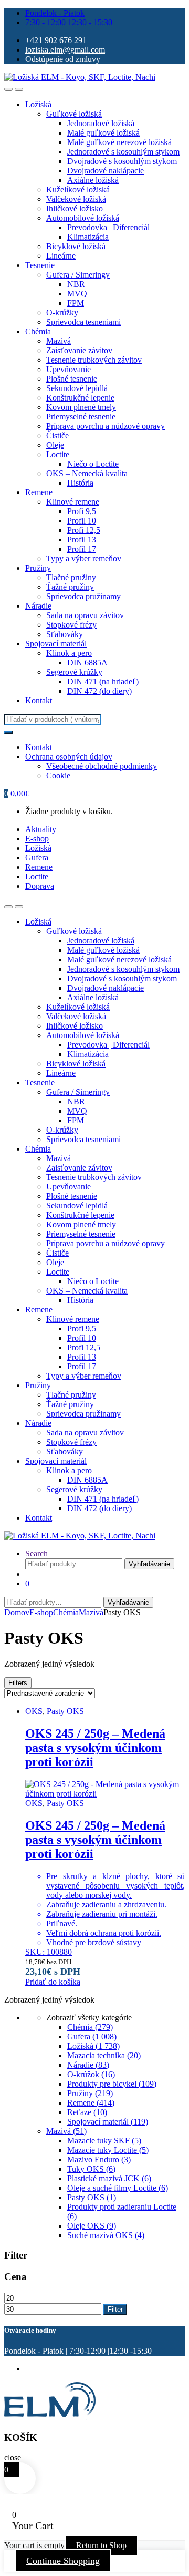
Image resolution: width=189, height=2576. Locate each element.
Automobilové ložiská (83, 218)
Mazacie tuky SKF (104, 2141)
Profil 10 (82, 521)
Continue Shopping (63, 2561)
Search (36, 1553)
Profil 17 (82, 549)
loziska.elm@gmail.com (65, 50)
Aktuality (41, 829)
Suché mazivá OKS (106, 2235)
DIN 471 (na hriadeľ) (103, 681)
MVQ (77, 294)
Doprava (40, 886)
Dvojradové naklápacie (106, 171)
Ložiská (38, 104)
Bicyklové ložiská (76, 246)
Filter (115, 2309)
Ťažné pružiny (70, 587)
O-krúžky (62, 312)
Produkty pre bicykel (112, 2084)
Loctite (58, 454)
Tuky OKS (91, 2169)
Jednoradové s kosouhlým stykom (123, 152)
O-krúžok (91, 2074)
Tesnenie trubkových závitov (94, 360)
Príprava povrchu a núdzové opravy (106, 426)
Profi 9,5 (82, 511)
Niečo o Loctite (93, 464)
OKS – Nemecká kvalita (87, 473)
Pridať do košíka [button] (53, 1982)
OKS (34, 1711)
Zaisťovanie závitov (79, 350)
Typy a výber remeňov (84, 558)
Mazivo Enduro (99, 2159)
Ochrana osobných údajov (69, 757)
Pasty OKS (65, 1711)
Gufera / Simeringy (78, 275)
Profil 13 (82, 540)
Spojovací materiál (56, 644)
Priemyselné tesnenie (81, 417)
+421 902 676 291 (56, 40)
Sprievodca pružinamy (83, 596)
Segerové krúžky (74, 672)
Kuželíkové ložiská (78, 189)
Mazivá (59, 341)
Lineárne (61, 256)
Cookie (58, 776)
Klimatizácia (88, 237)
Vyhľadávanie (149, 1564)
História (80, 483)
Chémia (38, 331)
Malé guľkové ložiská (103, 133)
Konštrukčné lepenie (80, 398)
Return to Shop (101, 2545)
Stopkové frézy (71, 625)
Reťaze (87, 2112)
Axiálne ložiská (93, 180)
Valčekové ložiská (76, 199)
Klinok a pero (69, 653)
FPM (76, 303)
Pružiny (38, 568)
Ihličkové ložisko (75, 208)
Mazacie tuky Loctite (108, 2150)
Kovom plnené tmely (81, 407)
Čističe (57, 435)
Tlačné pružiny (71, 577)
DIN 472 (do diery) (99, 691)
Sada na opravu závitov (85, 615)
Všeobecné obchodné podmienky (102, 766)
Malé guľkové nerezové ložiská (119, 142)
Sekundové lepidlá (77, 388)
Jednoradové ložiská (101, 123)
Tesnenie (40, 265)
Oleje (55, 445)
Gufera (37, 858)
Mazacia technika (104, 2055)
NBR (76, 284)
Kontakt (39, 700)
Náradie (38, 606)
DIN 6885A (87, 663)
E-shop (37, 839)
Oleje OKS (92, 2226)
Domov (17, 1612)
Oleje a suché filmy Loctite (118, 2188)
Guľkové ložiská (74, 114)
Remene (39, 492)
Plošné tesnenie (72, 379)
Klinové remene (73, 502)
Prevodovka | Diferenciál (108, 227)
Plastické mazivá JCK (109, 2178)
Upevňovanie (69, 369)
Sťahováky (65, 634)
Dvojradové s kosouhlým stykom (122, 161)
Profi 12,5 (84, 530)
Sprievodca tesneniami (83, 322)
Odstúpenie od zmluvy (63, 59)
